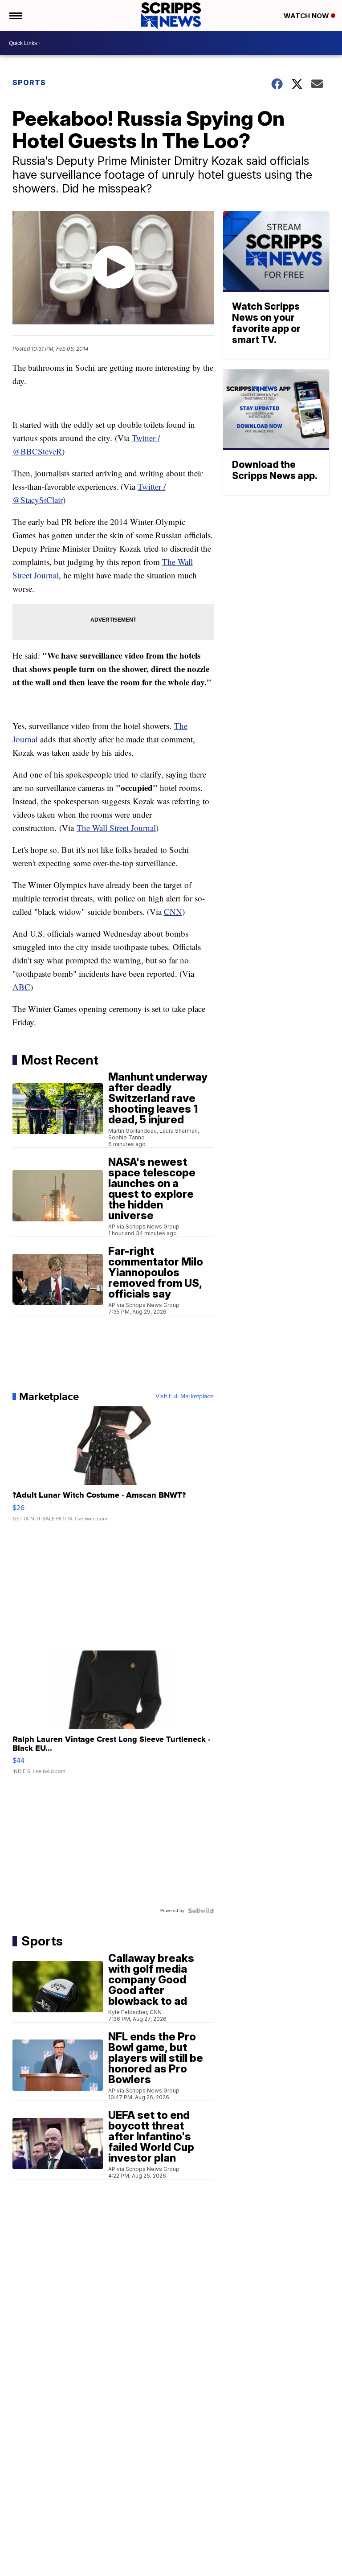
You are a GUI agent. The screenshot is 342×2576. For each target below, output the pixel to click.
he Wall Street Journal (119, 828)
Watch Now (307, 16)
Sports (29, 82)
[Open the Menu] (15, 16)
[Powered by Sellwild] (201, 1911)
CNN (173, 911)
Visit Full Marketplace (185, 1397)
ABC (21, 987)
